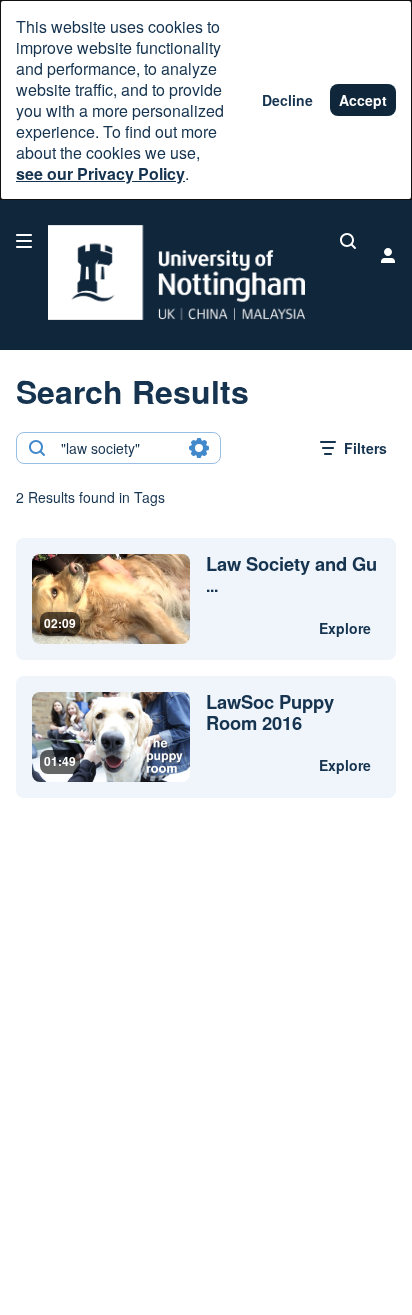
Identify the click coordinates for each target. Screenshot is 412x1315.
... (291, 575)
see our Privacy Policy (100, 173)
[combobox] (117, 448)
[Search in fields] (199, 448)
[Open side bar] (24, 241)
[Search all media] (348, 241)
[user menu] (388, 255)
